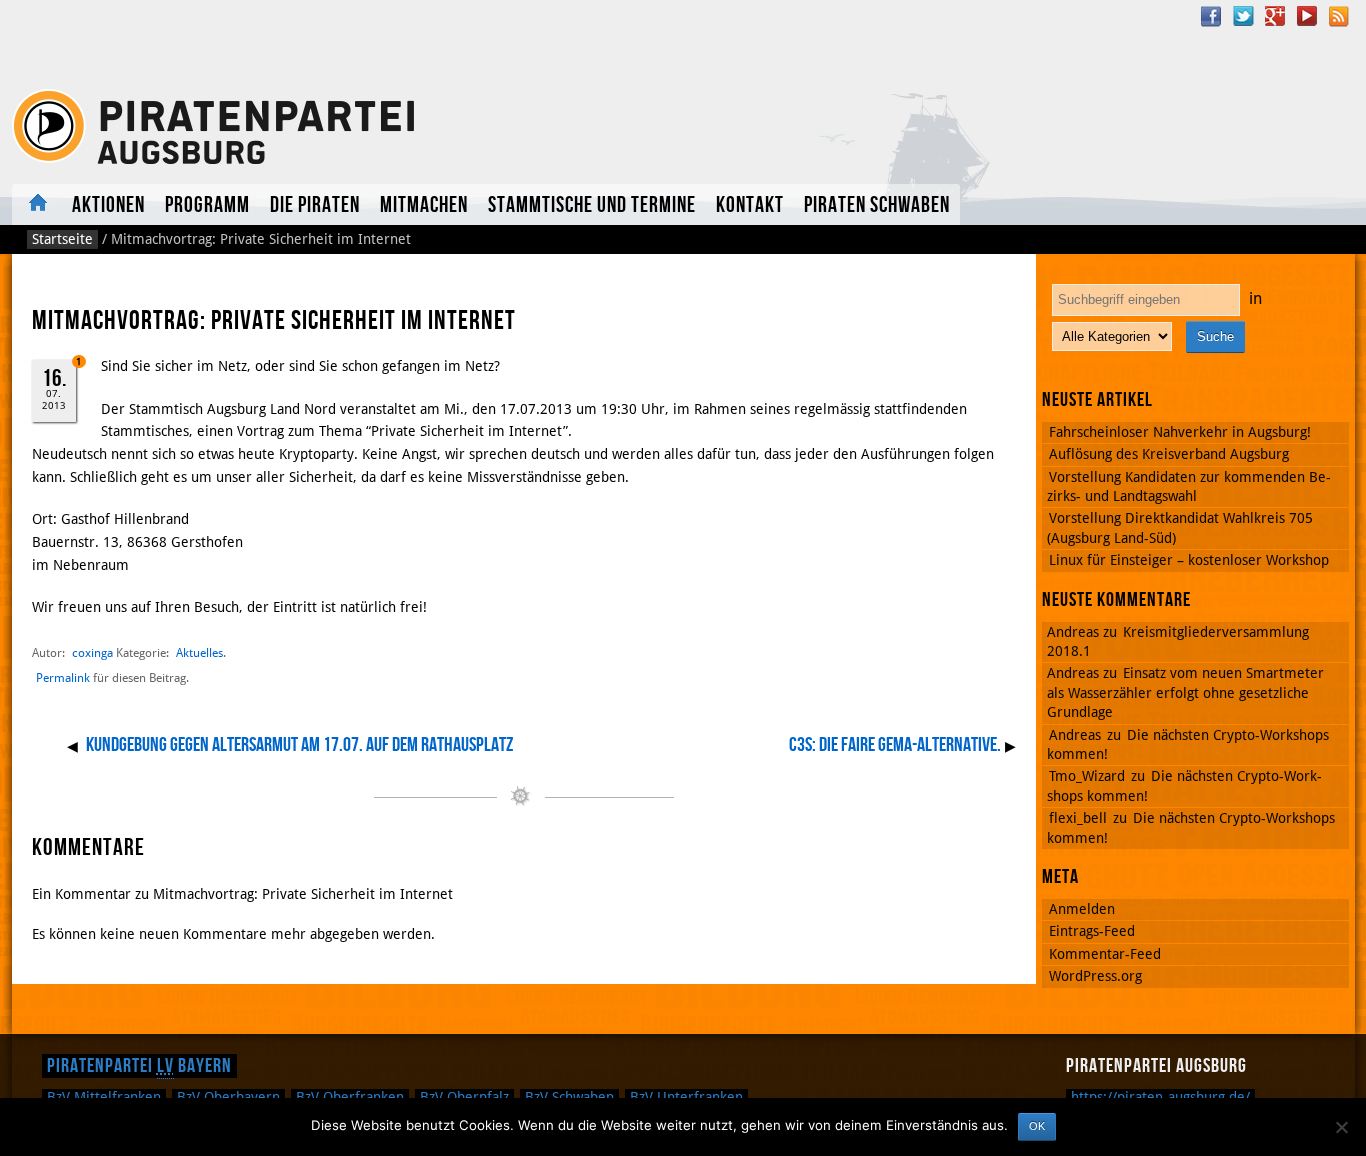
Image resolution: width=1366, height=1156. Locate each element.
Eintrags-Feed (1092, 931)
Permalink (63, 678)
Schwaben (569, 1097)
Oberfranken (350, 1097)
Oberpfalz (464, 1097)
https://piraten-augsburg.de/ (1160, 1097)
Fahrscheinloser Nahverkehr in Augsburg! (1180, 432)
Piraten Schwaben (877, 205)
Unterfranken (686, 1097)
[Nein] (1341, 1127)
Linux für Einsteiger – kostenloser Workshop (1189, 560)
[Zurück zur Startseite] (280, 127)
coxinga (92, 652)
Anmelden (1082, 909)
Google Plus (1275, 16)
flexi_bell (1078, 818)
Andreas (1075, 735)
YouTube (1307, 16)
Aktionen (108, 205)
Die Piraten (315, 205)
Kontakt (750, 205)
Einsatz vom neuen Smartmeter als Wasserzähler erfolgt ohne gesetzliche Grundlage (1185, 692)
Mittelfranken (104, 1097)
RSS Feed (1339, 16)
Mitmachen (424, 205)
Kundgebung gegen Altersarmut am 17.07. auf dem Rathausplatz (299, 745)
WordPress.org (1095, 976)
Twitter (1243, 16)
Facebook (1211, 16)
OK (1037, 1126)
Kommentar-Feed (1105, 954)
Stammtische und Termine (592, 205)
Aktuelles (37, 204)
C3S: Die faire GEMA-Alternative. (895, 745)
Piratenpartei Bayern (139, 1066)
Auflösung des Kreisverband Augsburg (1169, 454)
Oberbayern (228, 1097)
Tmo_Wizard (1087, 776)
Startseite (62, 239)
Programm (207, 205)
